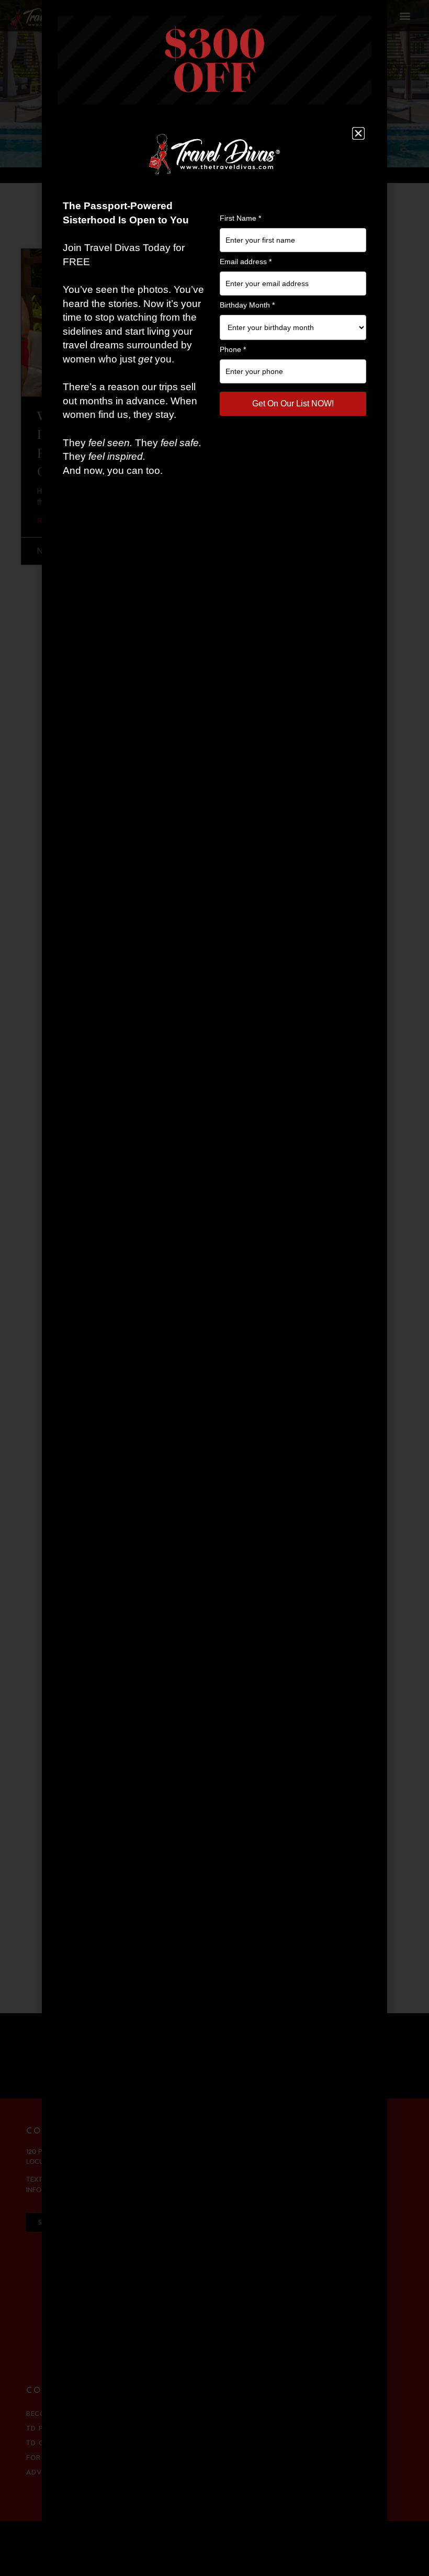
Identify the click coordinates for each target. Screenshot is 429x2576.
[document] (214, 1288)
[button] (358, 133)
